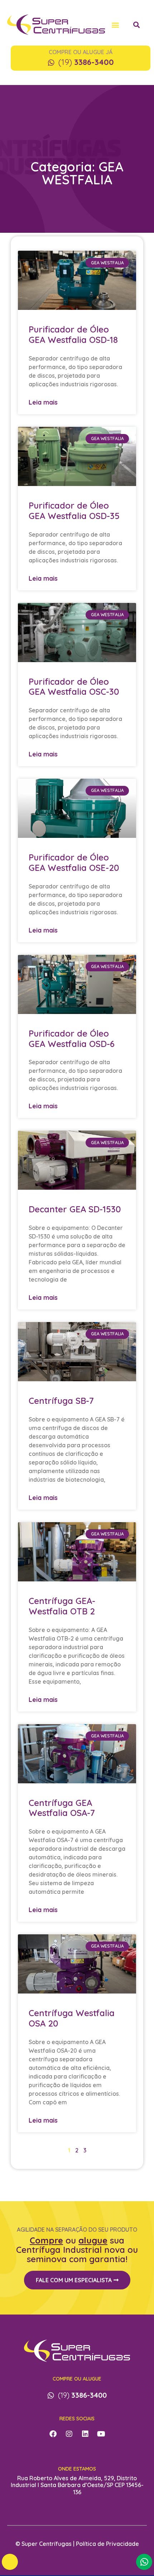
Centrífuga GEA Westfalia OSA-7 (62, 1808)
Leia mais (43, 402)
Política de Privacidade (107, 2544)
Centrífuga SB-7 (61, 1401)
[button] (115, 25)
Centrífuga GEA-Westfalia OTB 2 (62, 1606)
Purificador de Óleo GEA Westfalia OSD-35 (74, 511)
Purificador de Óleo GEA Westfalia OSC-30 (74, 687)
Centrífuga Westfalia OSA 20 (72, 2018)
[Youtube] (101, 2434)
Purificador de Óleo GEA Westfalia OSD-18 (73, 334)
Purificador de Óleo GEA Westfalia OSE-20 (74, 862)
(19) (86, 62)
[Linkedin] (85, 2434)
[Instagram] (69, 2434)
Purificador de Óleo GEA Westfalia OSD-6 (72, 1039)
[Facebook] (53, 2434)
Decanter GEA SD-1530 (75, 1209)
